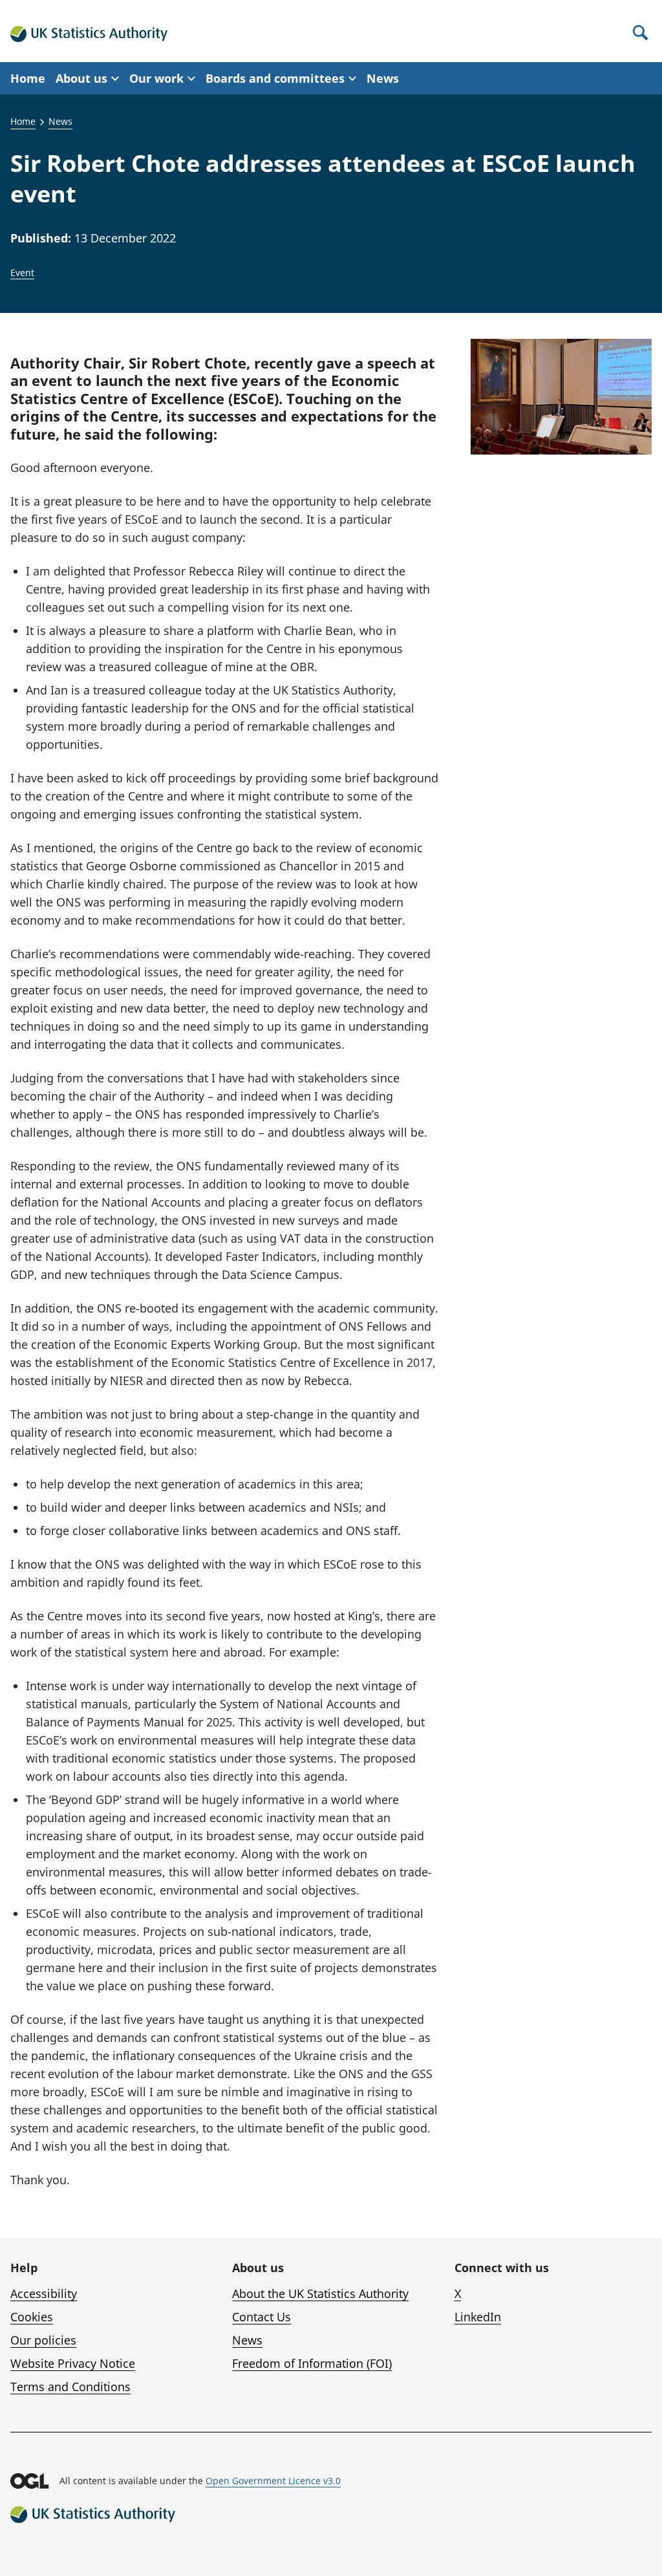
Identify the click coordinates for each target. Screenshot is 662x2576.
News (383, 78)
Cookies (32, 2317)
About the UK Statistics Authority (320, 2293)
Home (28, 78)
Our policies (43, 2340)
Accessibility (44, 2293)
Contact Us (262, 2317)
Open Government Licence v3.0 (273, 2481)
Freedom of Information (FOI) (312, 2363)
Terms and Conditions (70, 2387)
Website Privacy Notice (73, 2363)
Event (22, 273)
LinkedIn (478, 2317)
